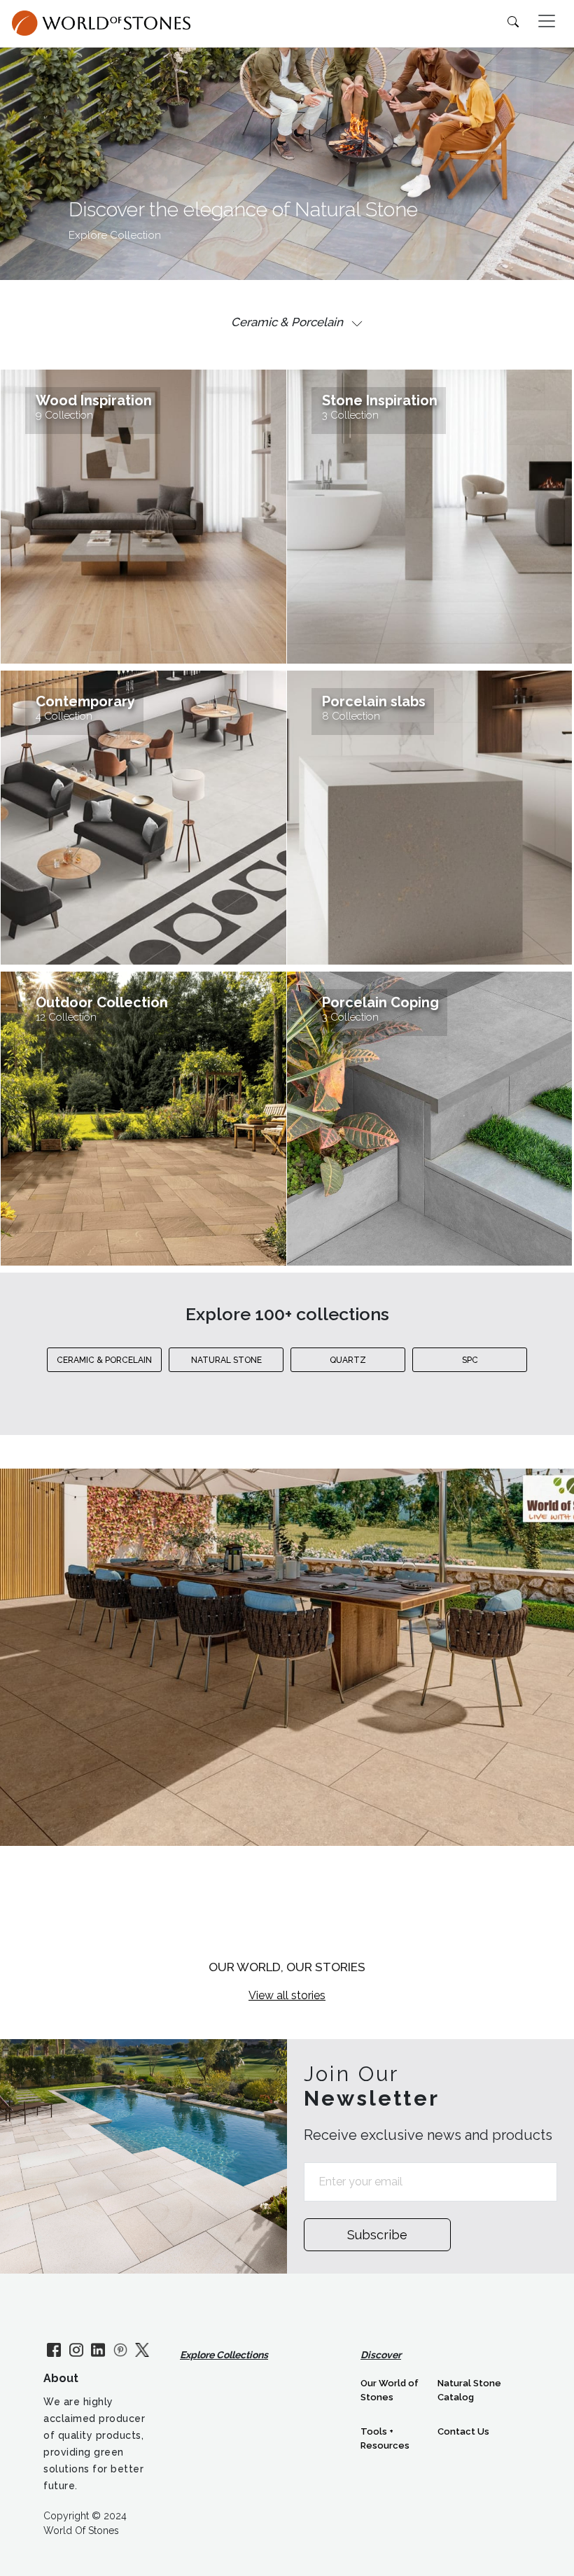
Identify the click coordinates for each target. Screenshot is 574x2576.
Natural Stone (226, 1360)
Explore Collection (115, 235)
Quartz (348, 1360)
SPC (470, 1360)
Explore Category (287, 1902)
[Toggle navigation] (547, 21)
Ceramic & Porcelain (104, 1360)
